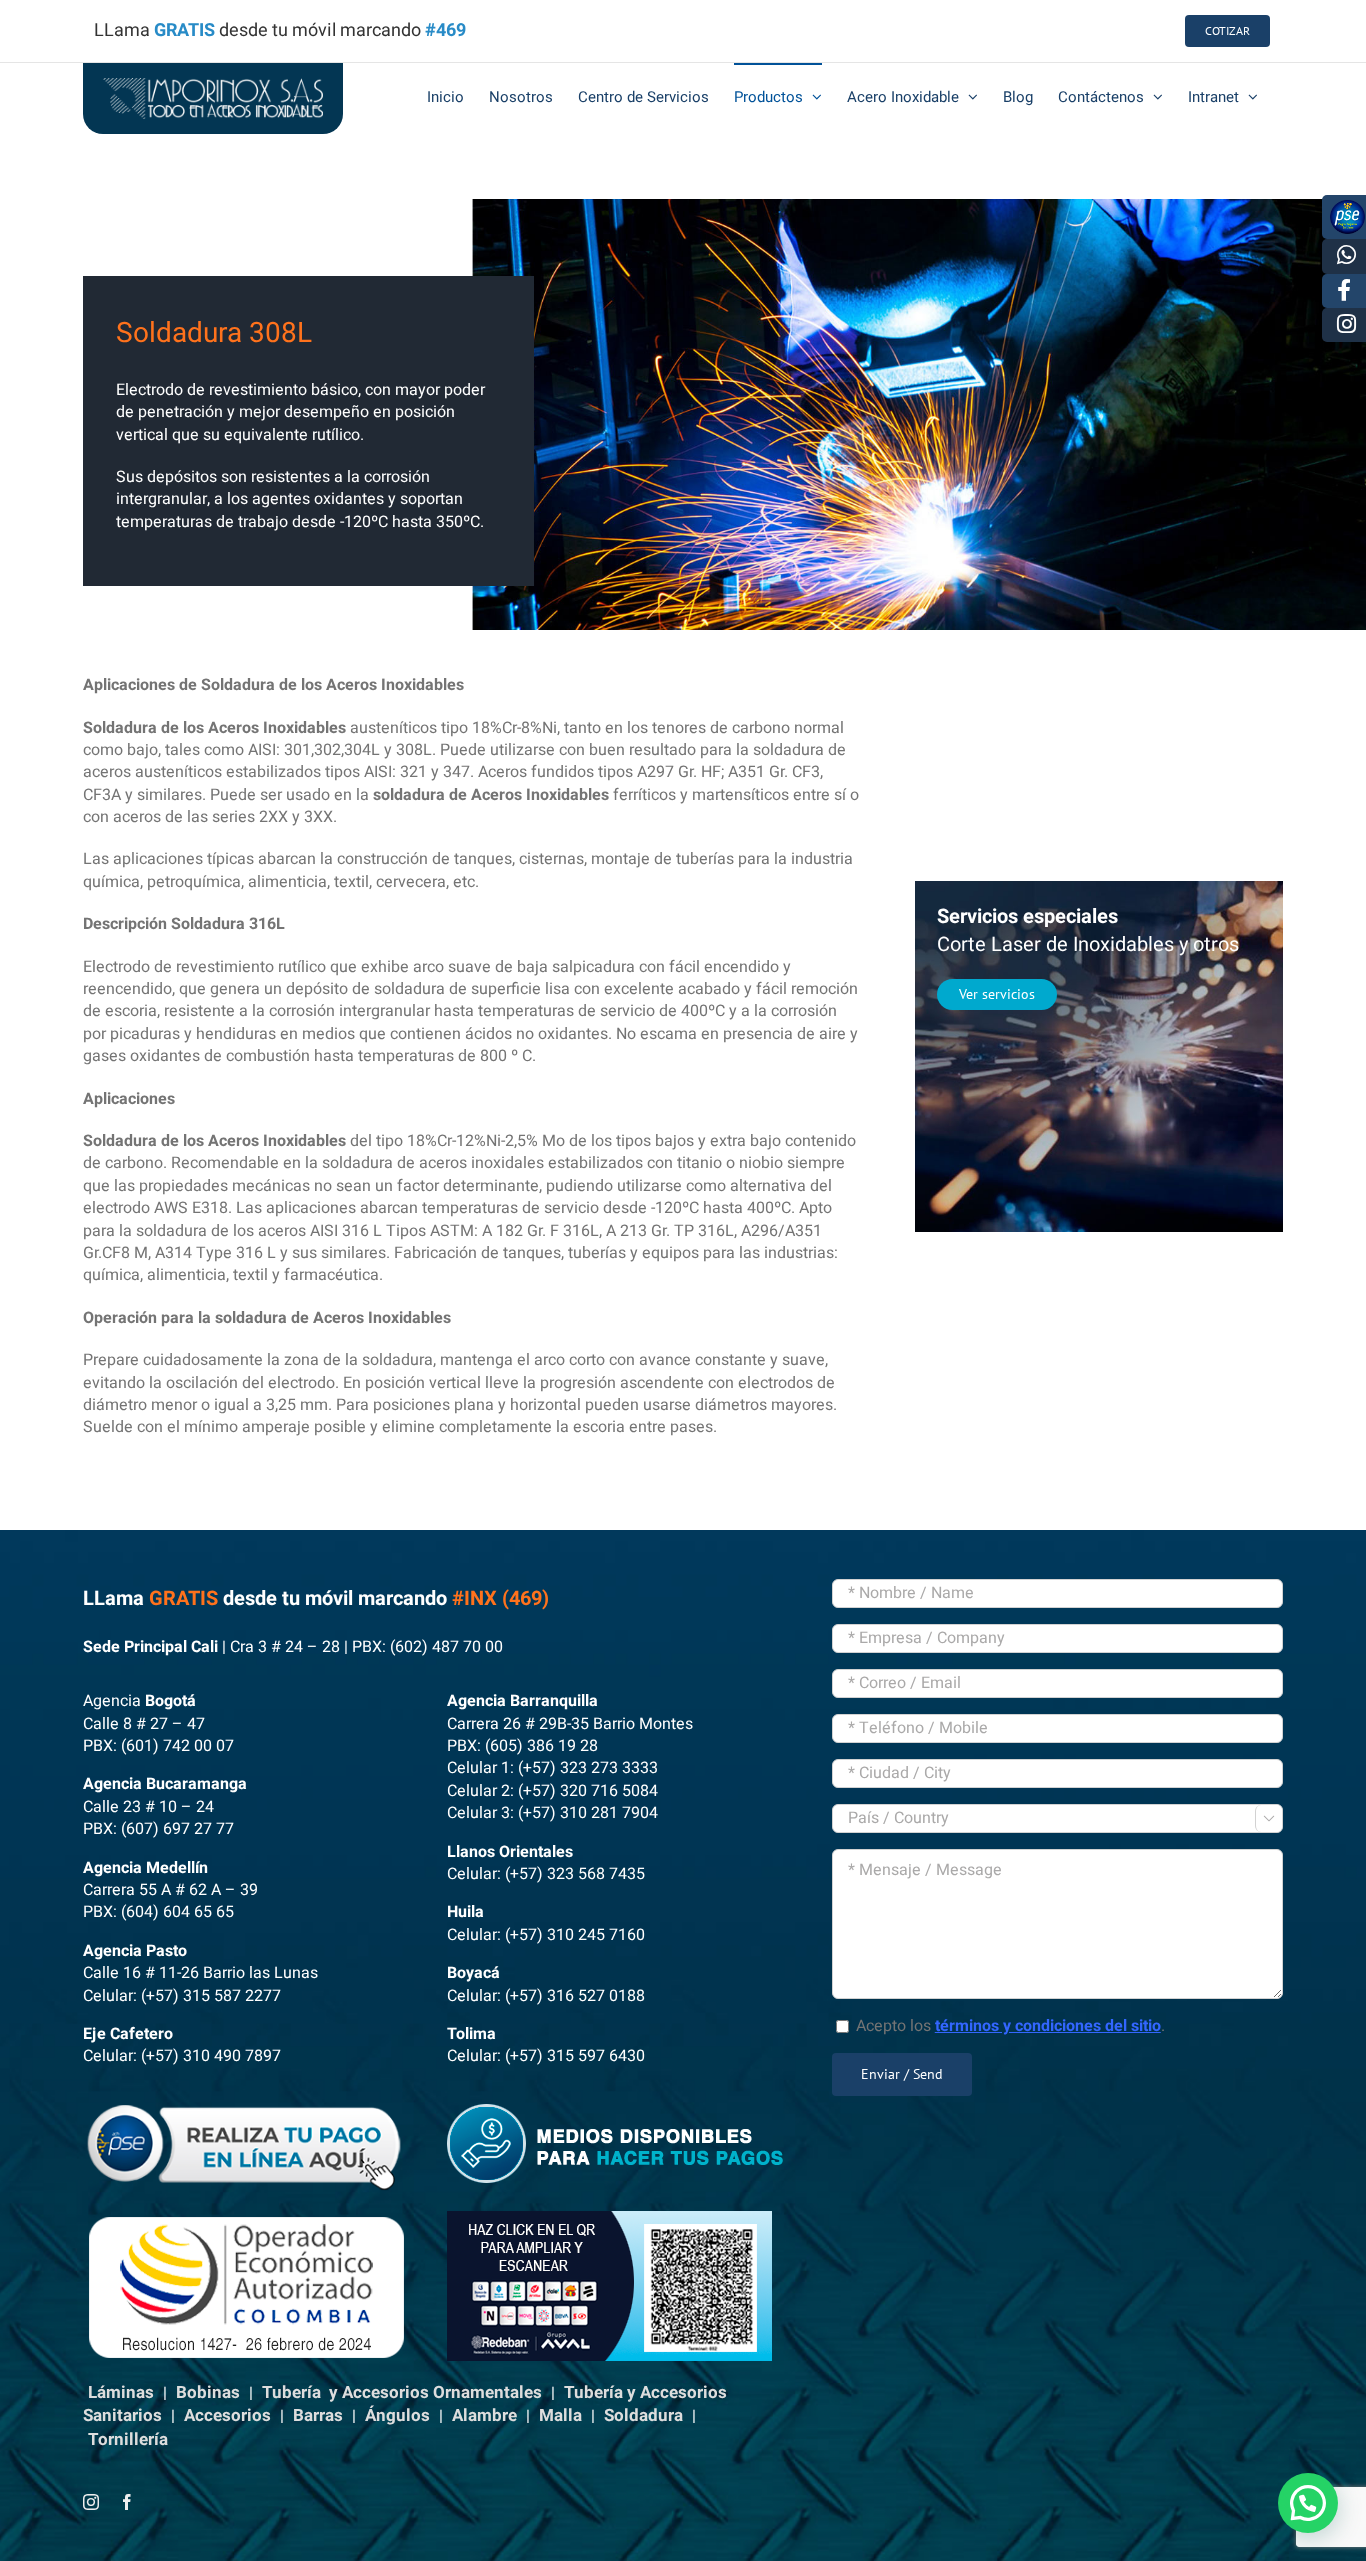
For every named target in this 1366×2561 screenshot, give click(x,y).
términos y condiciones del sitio (1048, 2026)
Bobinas (208, 2392)
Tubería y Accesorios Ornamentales (402, 2392)
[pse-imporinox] (251, 2112)
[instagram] (91, 2502)
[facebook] (127, 2502)
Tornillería (128, 2439)
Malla (560, 2415)
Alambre (484, 2415)
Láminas (121, 2392)
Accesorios (227, 2415)
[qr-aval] (609, 2219)
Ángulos (397, 2415)
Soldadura (643, 2415)
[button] (1308, 2503)
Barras (318, 2415)
